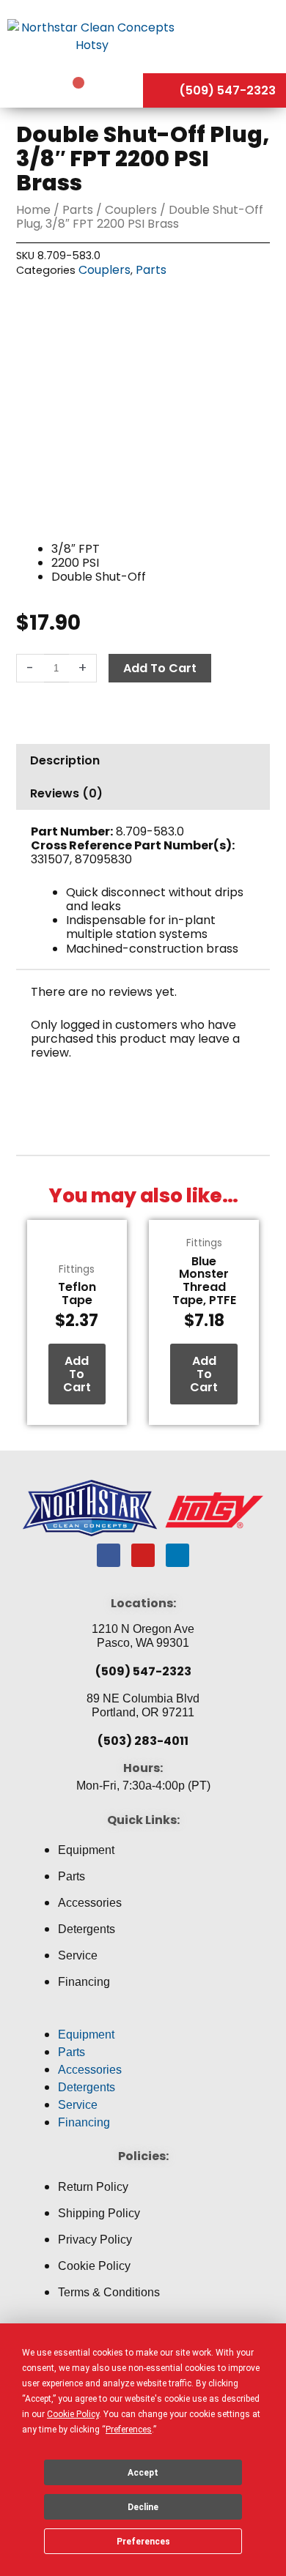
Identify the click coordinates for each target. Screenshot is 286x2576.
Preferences (143, 2542)
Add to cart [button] (77, 1374)
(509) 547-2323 (143, 1671)
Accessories (90, 1903)
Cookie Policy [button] (73, 2414)
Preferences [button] (129, 2430)
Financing (84, 1982)
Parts (78, 210)
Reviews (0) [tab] (66, 793)
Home (33, 210)
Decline (143, 2507)
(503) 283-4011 (143, 1741)
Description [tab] (65, 760)
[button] (143, 2017)
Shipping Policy (99, 2213)
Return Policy (93, 2187)
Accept (143, 2473)
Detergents (87, 1929)
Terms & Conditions (109, 2292)
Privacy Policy (95, 2240)
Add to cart (160, 668)
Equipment (86, 1850)
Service (78, 1955)
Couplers (131, 210)
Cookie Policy (94, 2266)
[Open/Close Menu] (235, 36)
